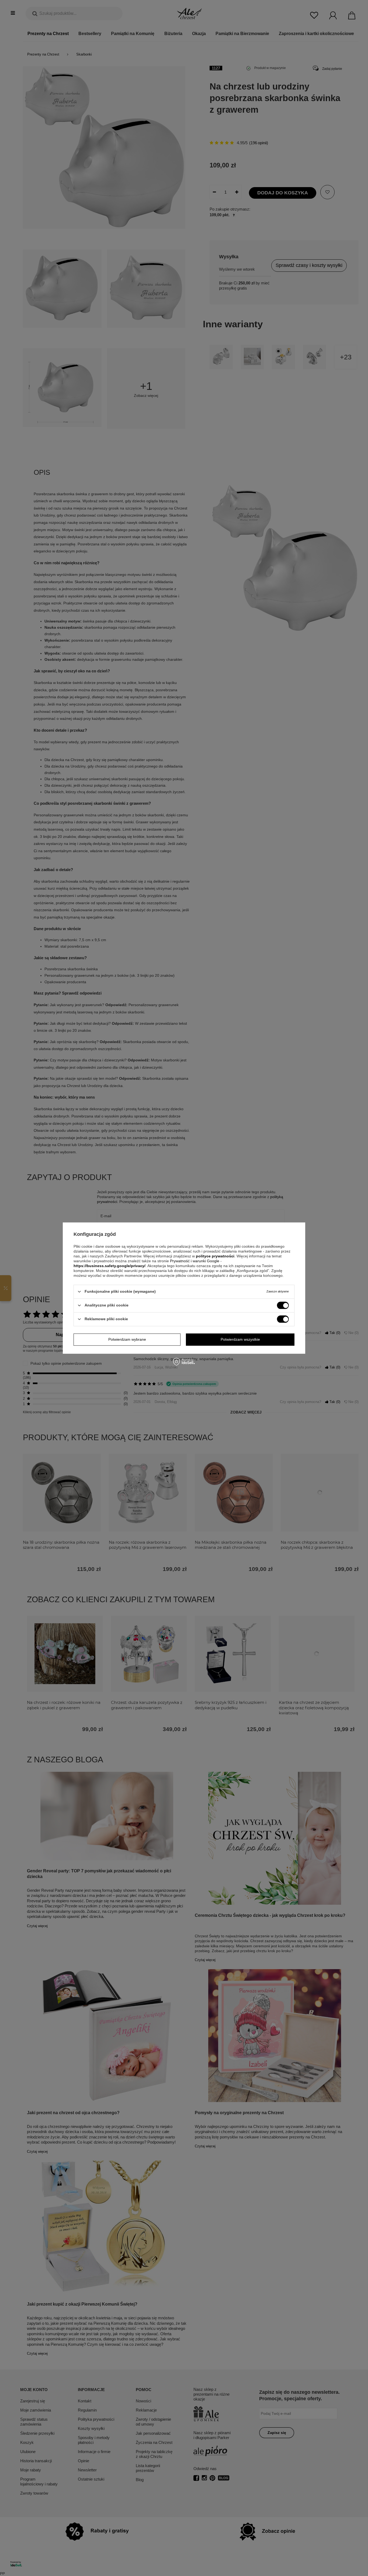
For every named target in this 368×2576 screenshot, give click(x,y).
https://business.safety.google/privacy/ (110, 1266)
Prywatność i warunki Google (195, 1261)
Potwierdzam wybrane (127, 1339)
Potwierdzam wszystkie (240, 1339)
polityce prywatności (215, 1256)
